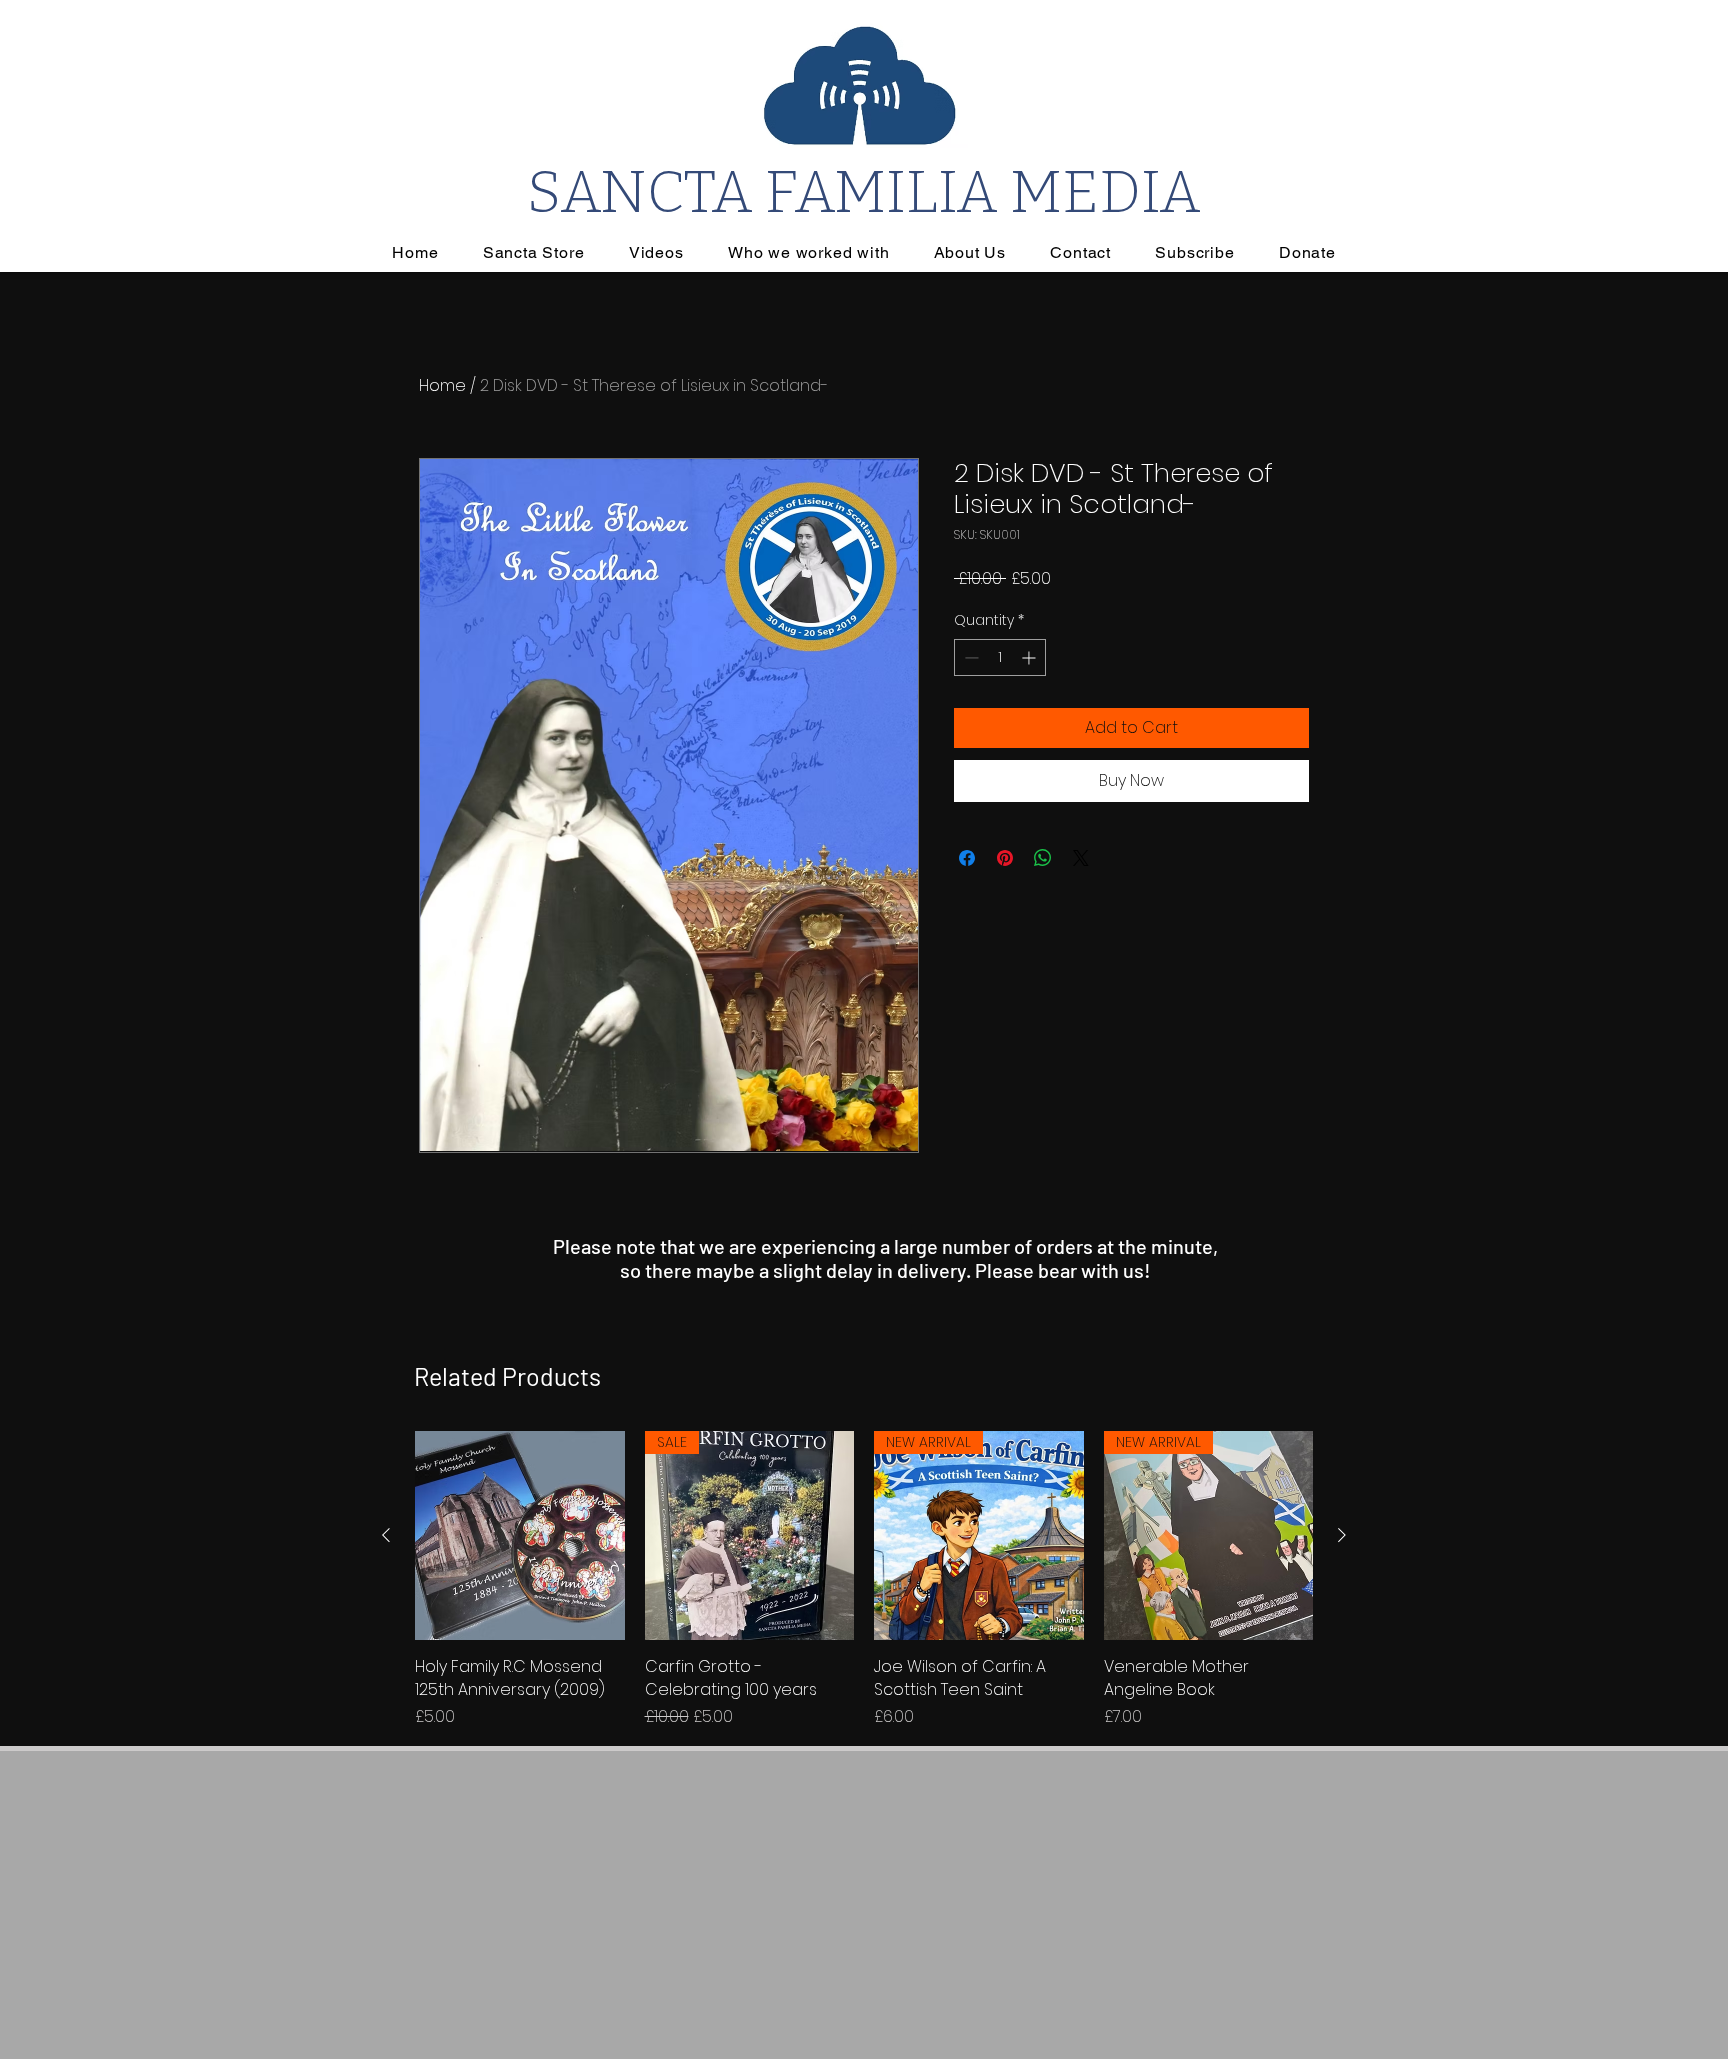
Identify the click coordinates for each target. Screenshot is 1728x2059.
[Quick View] (520, 1536)
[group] (864, 1580)
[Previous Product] (386, 1535)
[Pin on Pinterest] (1005, 858)
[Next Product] (1342, 1535)
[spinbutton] (1000, 657)
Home (442, 385)
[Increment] (1030, 657)
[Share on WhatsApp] (1043, 858)
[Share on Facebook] (967, 858)
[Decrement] (969, 657)
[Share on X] (1081, 858)
